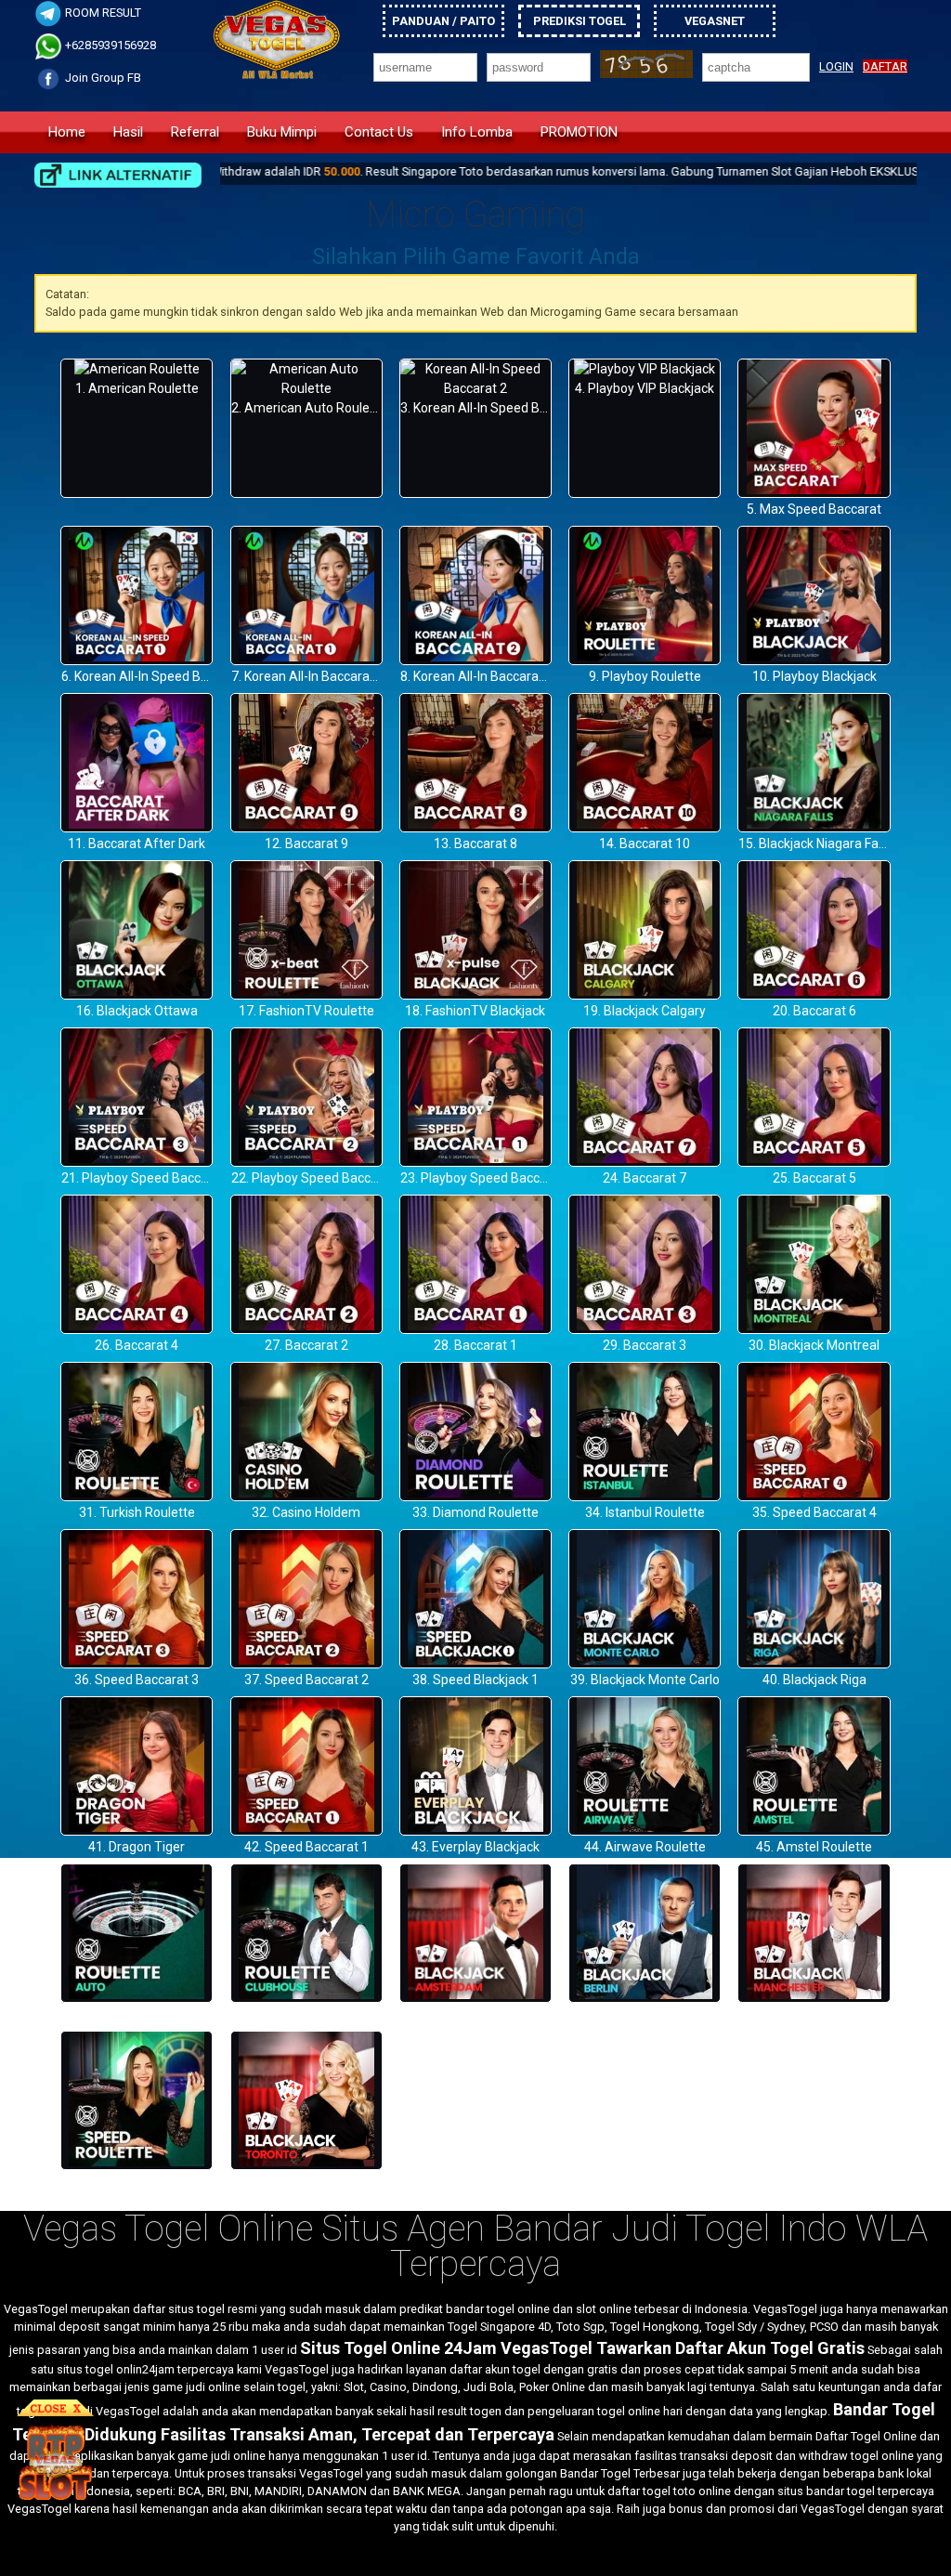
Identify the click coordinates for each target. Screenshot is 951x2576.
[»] (118, 175)
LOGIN (836, 66)
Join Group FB (102, 78)
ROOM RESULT (102, 13)
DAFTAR (885, 66)
